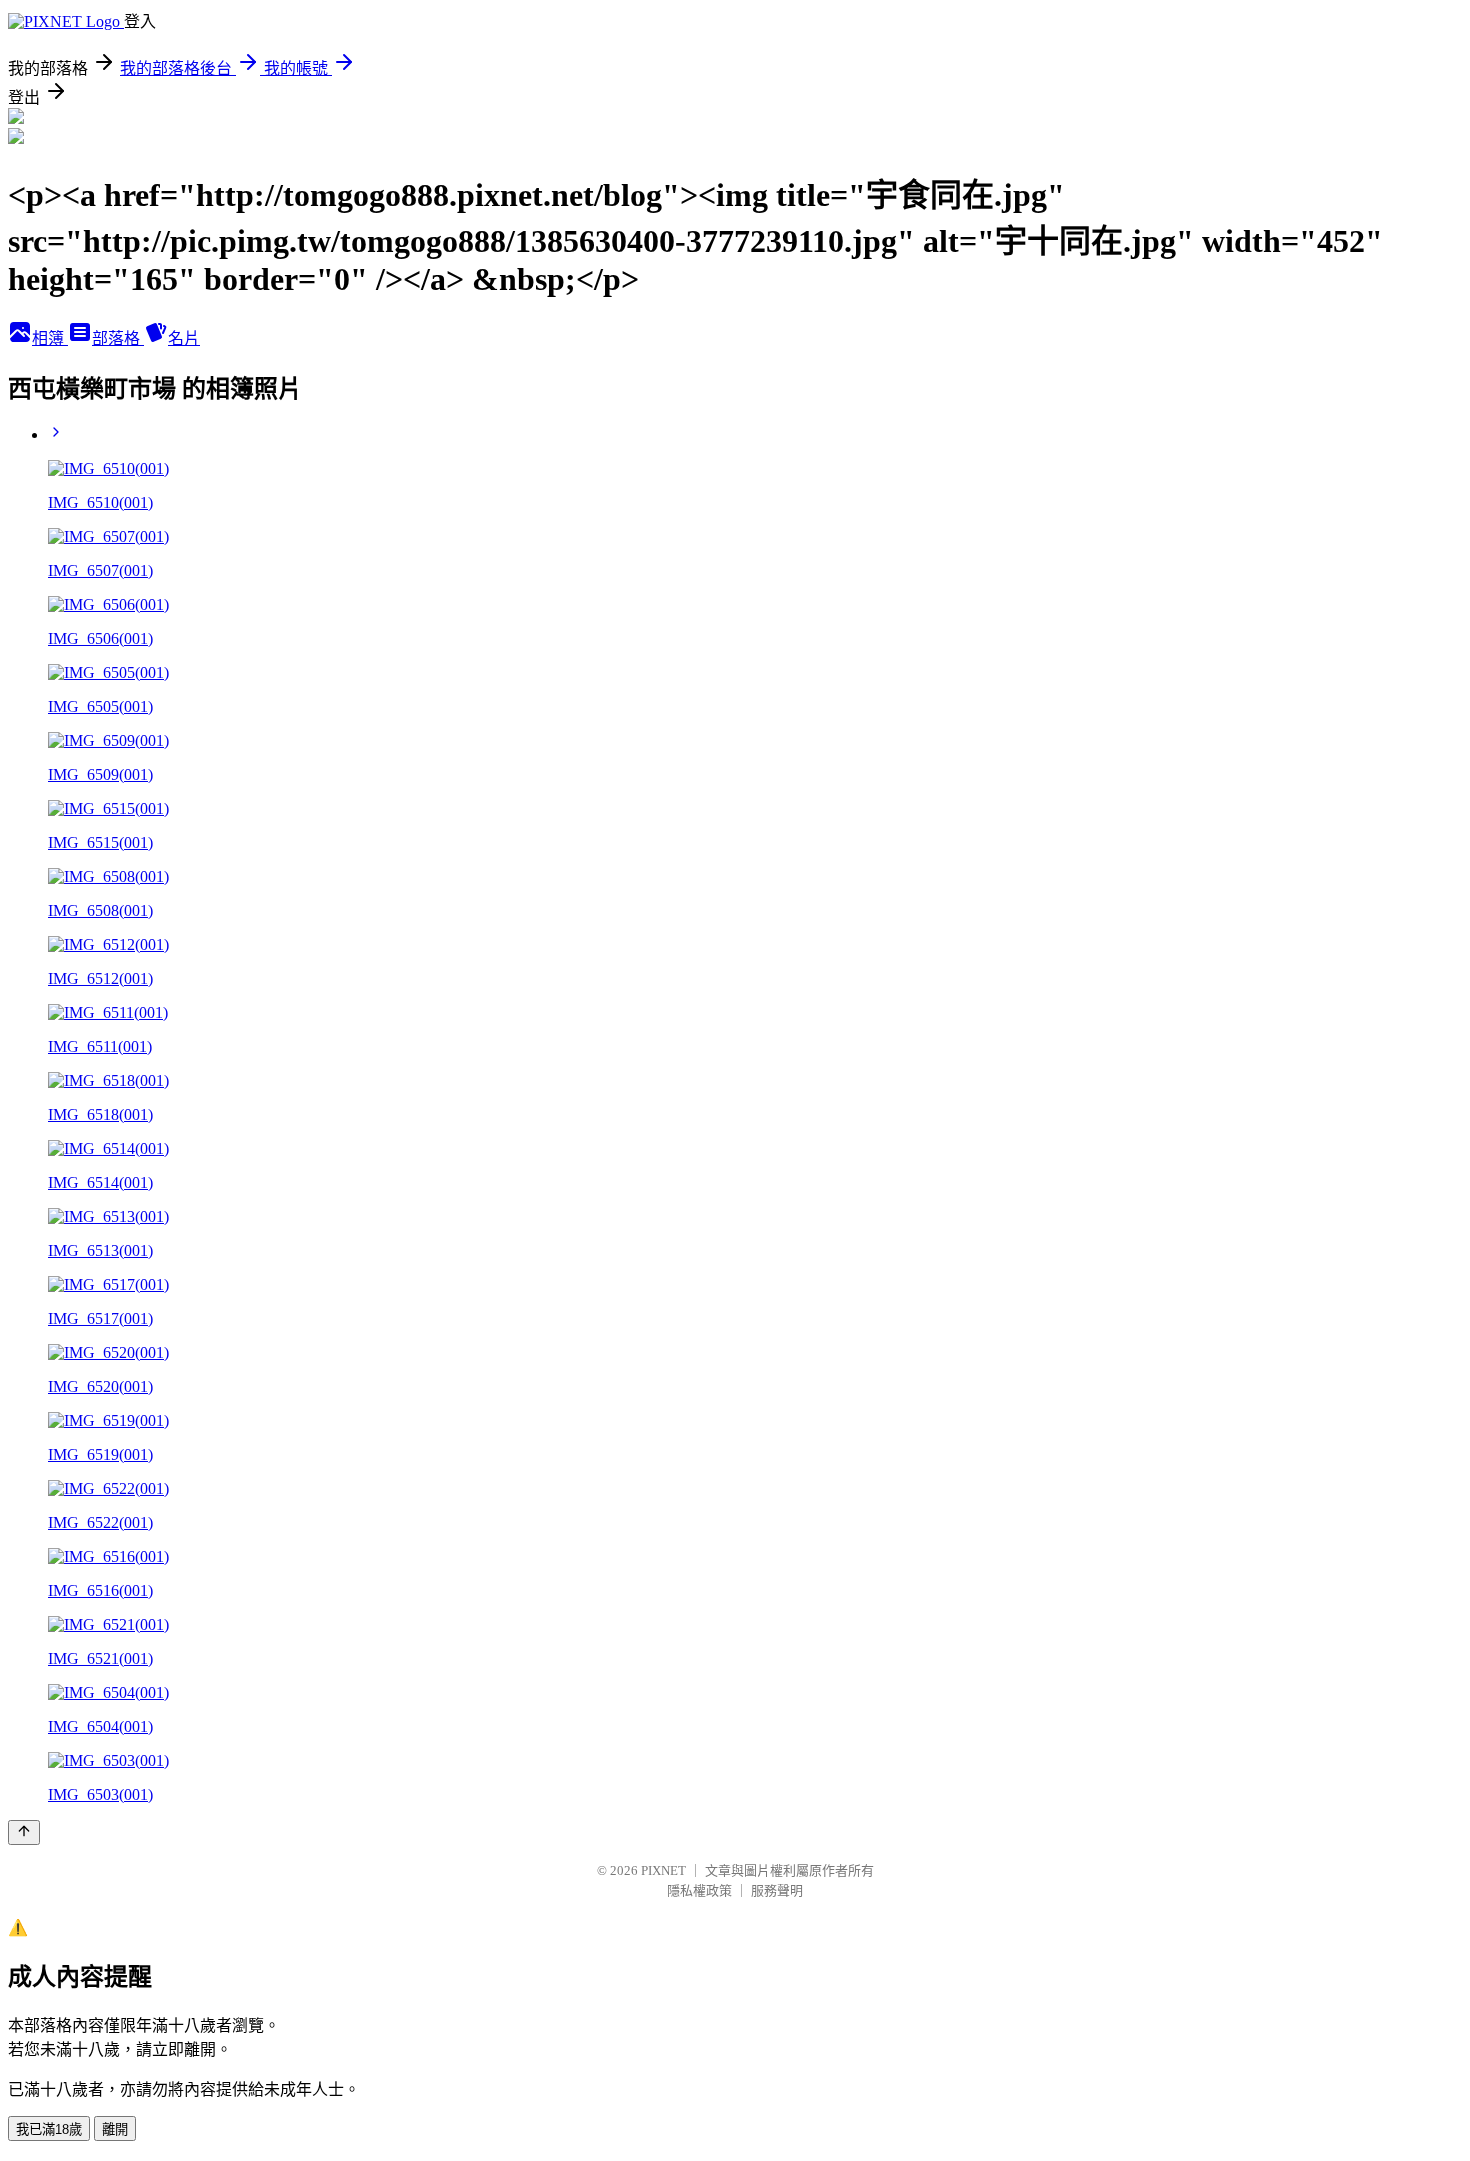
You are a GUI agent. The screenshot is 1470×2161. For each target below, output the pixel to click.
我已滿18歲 (49, 2129)
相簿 (50, 338)
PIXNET (663, 1870)
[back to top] (24, 1832)
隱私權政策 (699, 1890)
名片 (184, 338)
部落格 (118, 338)
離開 (115, 2129)
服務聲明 (777, 1890)
